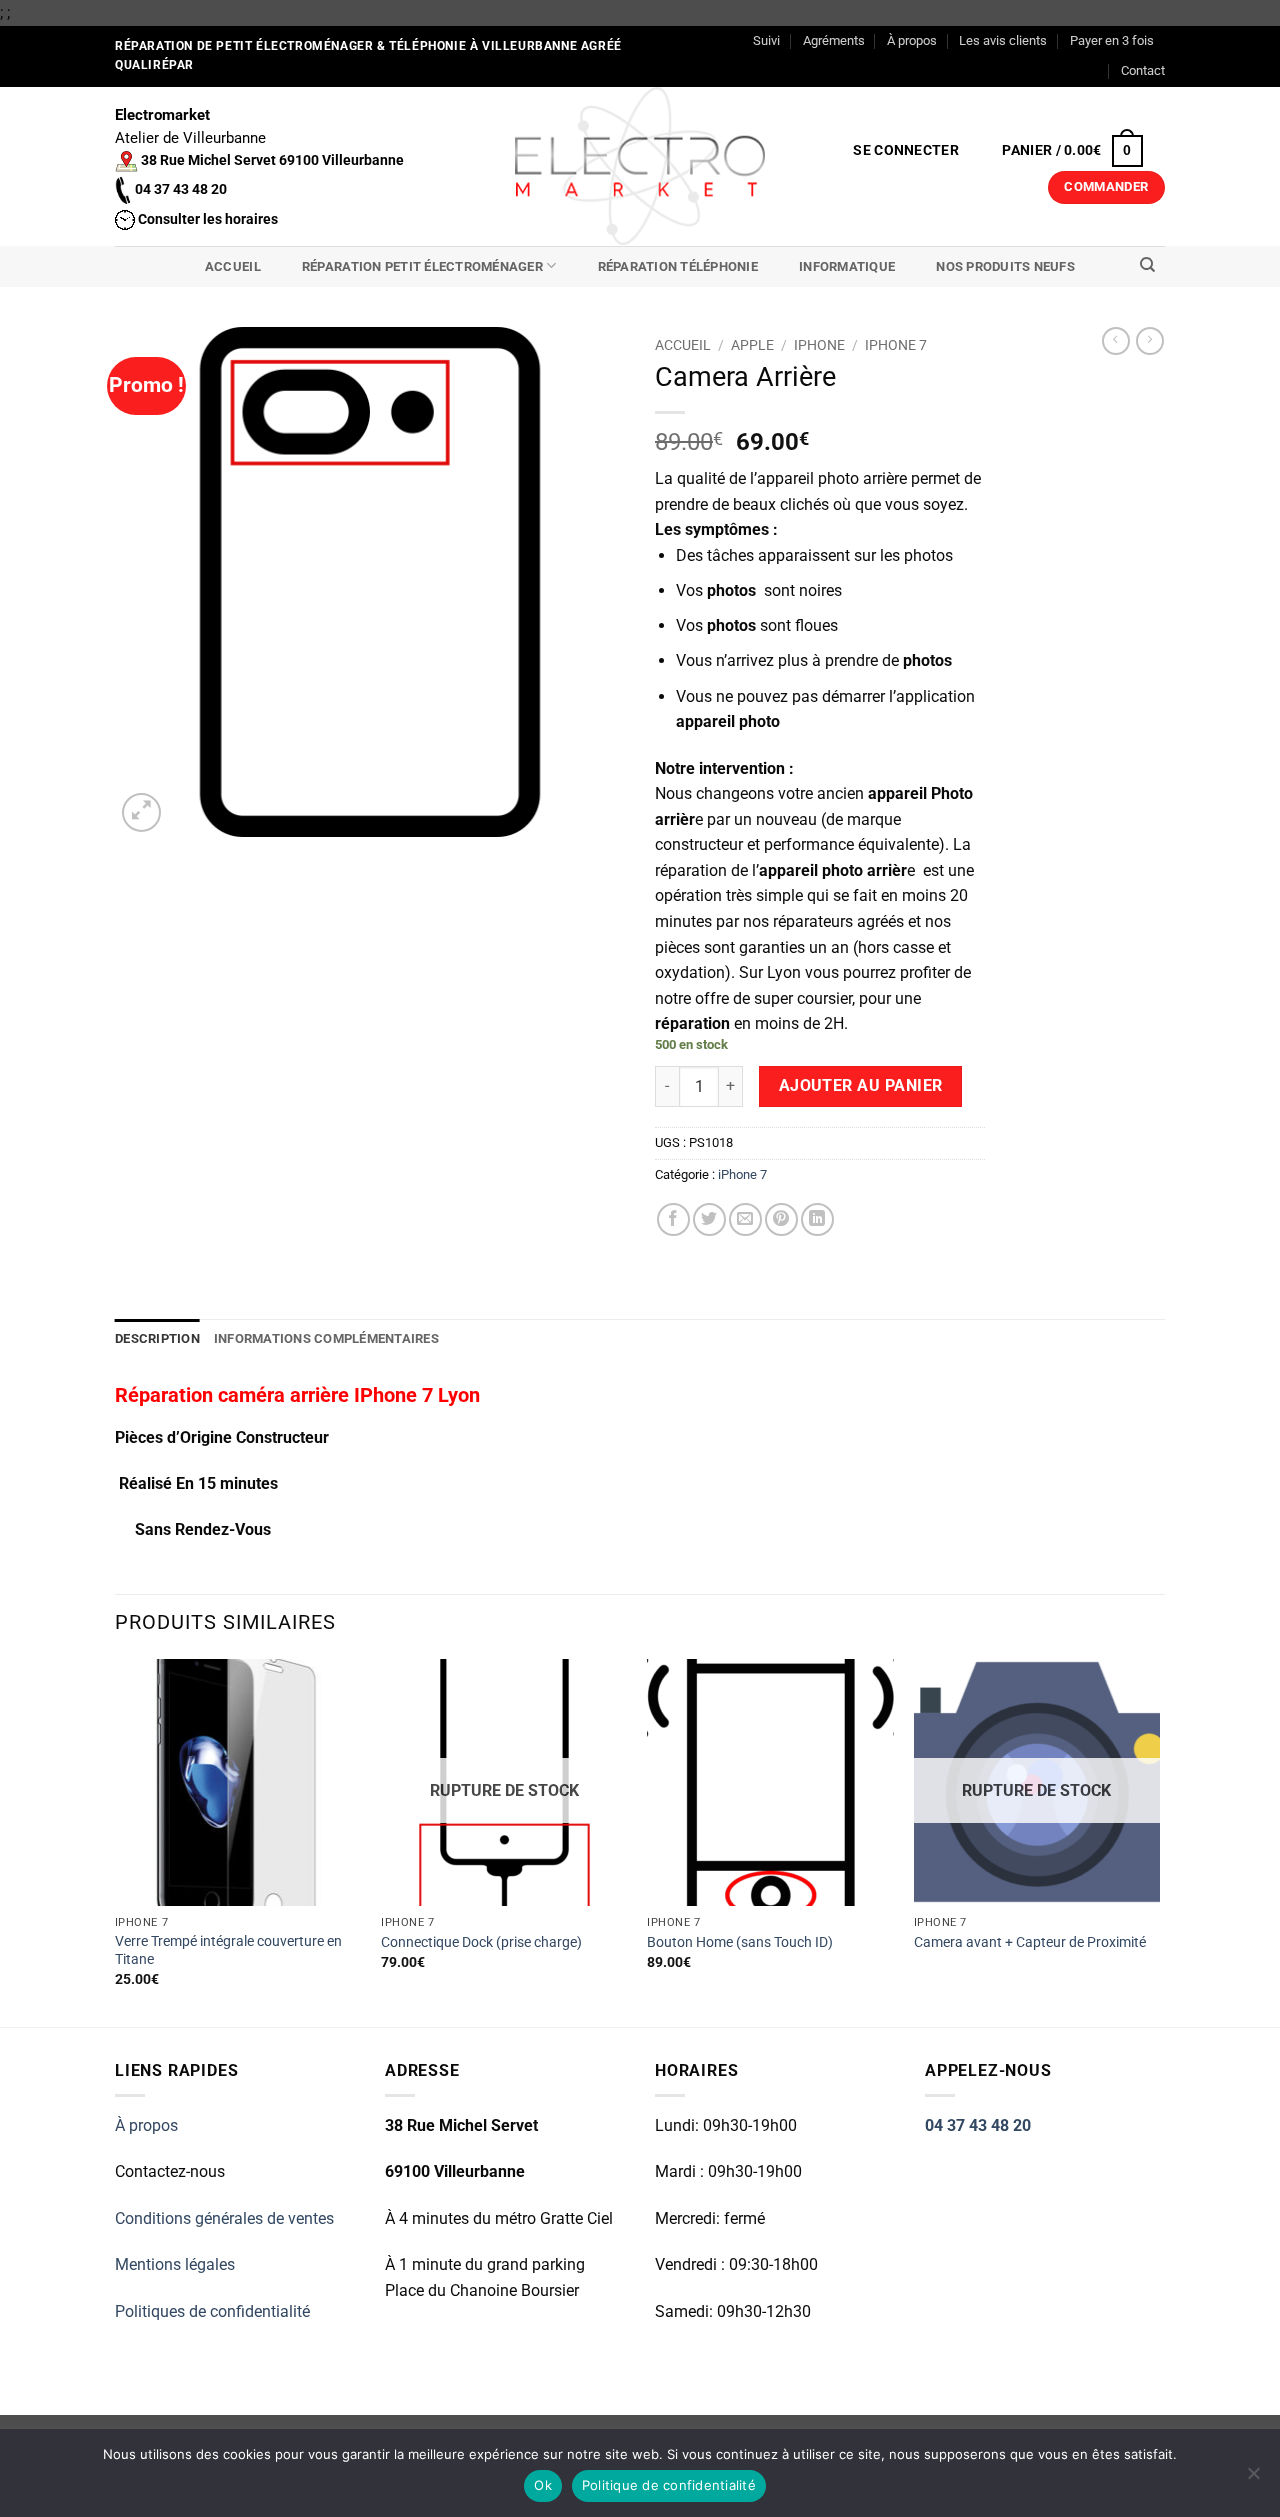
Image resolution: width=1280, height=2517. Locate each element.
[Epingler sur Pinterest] (781, 1219)
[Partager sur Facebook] (673, 1219)
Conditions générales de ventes (224, 2218)
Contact (1143, 70)
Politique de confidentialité (669, 2485)
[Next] (1159, 1841)
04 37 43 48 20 (978, 2125)
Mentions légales (175, 2264)
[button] (906, 151)
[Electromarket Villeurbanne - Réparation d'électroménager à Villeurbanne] (640, 166)
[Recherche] (1147, 265)
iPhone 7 (896, 345)
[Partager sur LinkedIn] (817, 1219)
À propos (912, 40)
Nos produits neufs (1005, 266)
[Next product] (1116, 341)
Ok (543, 2485)
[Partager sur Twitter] (709, 1219)
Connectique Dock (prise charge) (481, 1942)
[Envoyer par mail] (745, 1219)
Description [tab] (157, 1338)
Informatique (847, 266)
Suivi (766, 40)
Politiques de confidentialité (212, 2311)
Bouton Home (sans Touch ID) (740, 1942)
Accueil (233, 266)
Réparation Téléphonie (678, 266)
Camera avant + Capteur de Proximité (1030, 1942)
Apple (752, 345)
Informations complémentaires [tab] (326, 1338)
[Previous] (116, 1841)
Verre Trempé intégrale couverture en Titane (228, 1951)
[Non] (1253, 2479)
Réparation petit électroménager (422, 266)
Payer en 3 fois (1112, 40)
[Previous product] (1150, 341)
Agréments (834, 40)
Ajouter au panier (861, 1086)
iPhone (819, 345)
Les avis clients (1003, 40)
